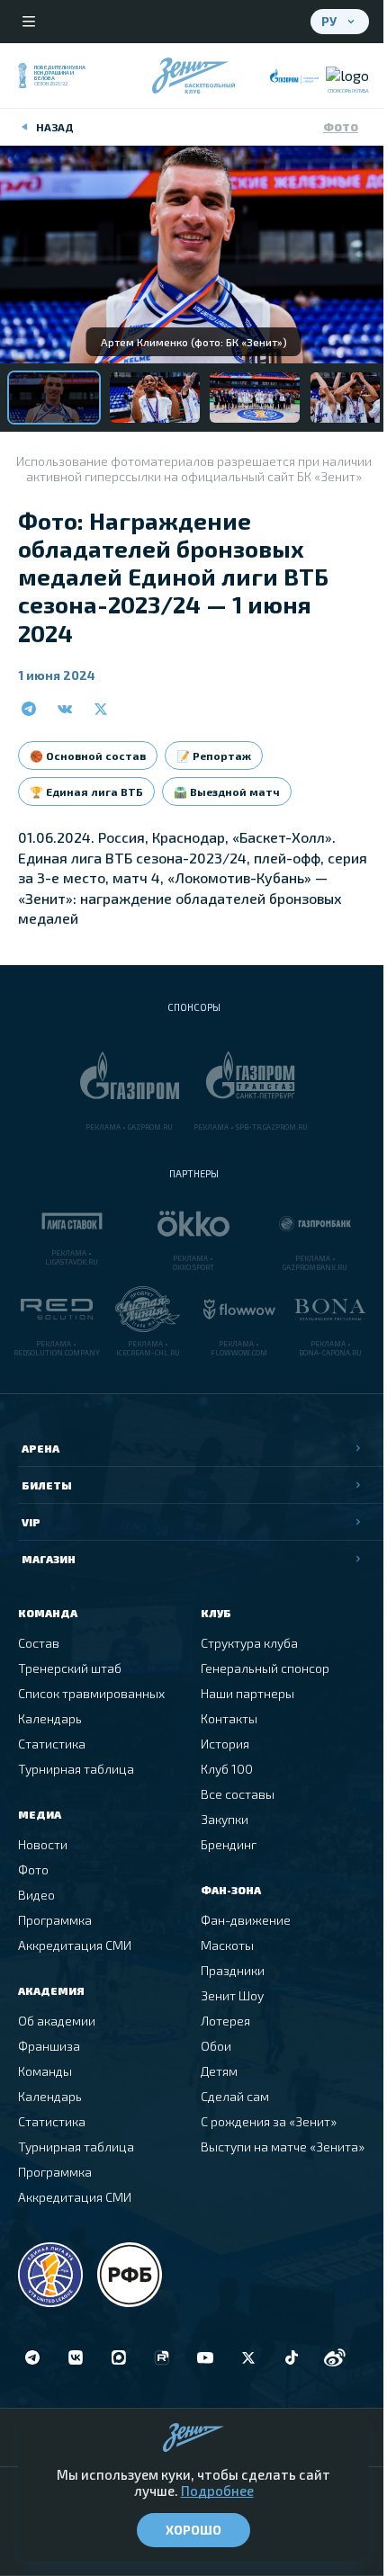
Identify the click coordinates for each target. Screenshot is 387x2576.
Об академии (57, 2021)
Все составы (238, 1794)
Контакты (229, 1718)
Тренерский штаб (70, 1668)
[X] (248, 2357)
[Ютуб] (205, 2357)
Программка (55, 1920)
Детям (219, 2071)
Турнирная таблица (76, 1769)
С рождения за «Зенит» (269, 2121)
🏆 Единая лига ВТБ (86, 792)
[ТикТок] (292, 2357)
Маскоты (227, 1945)
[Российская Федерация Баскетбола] (130, 2275)
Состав (39, 1643)
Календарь (50, 1718)
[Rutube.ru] (162, 2357)
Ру (329, 21)
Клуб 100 (227, 1769)
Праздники (233, 1970)
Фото (341, 127)
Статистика (52, 1744)
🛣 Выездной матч (227, 792)
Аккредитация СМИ (75, 1945)
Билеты (47, 1485)
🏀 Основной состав (88, 756)
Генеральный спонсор (265, 1668)
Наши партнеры (247, 1693)
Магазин (49, 1559)
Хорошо (193, 2530)
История (225, 1744)
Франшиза (49, 2046)
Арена (40, 1448)
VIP (31, 1522)
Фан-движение (246, 1920)
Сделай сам (235, 2096)
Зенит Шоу (232, 1995)
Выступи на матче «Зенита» (283, 2147)
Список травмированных (91, 1693)
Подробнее (217, 2491)
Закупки (225, 1819)
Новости (43, 1844)
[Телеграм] (32, 2357)
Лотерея (225, 2021)
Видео (36, 1895)
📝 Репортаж (214, 756)
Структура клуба (249, 1643)
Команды (45, 2071)
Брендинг (229, 1844)
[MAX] (119, 2357)
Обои (216, 2046)
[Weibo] (335, 2357)
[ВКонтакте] (76, 2357)
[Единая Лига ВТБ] (50, 2275)
